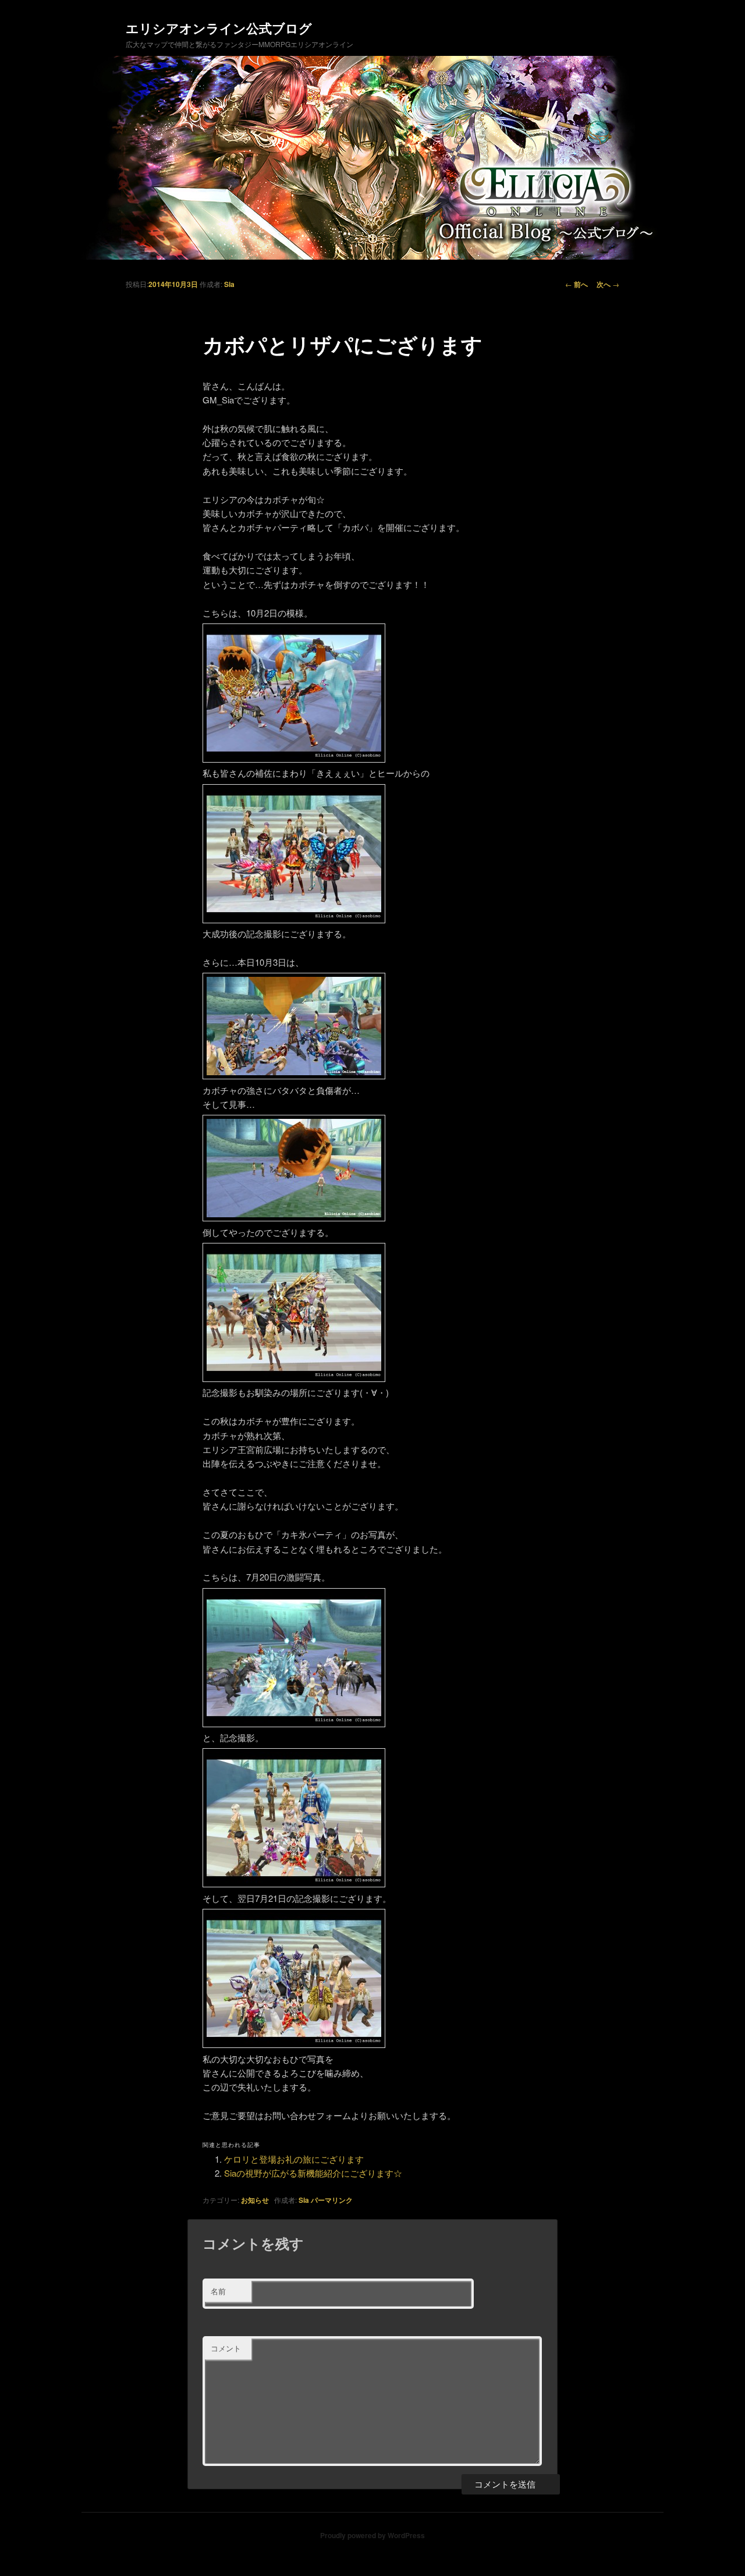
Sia (229, 284)
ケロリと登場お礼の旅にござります (294, 2159)
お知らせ (255, 2200)
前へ (577, 284)
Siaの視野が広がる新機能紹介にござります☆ (313, 2173)
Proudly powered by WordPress (372, 2535)
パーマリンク (332, 2200)
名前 (218, 2291)
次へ (608, 284)
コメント (226, 2348)
